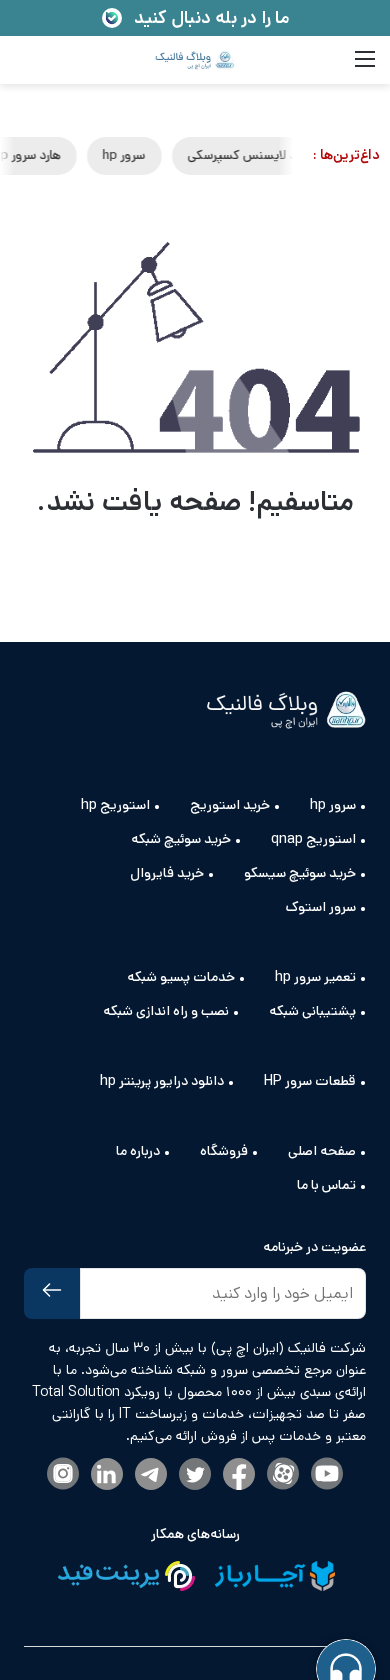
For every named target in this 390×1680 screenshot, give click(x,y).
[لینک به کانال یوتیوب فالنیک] (327, 1475)
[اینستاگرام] (63, 1475)
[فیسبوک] (239, 1475)
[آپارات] (283, 1475)
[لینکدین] (107, 1475)
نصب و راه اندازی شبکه (166, 1011)
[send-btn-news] (52, 1293)
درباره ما (138, 1151)
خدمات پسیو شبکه (181, 977)
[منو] (365, 67)
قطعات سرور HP (310, 1081)
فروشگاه (224, 1151)
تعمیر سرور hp (315, 977)
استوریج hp (115, 805)
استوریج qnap (313, 839)
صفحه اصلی (322, 1151)
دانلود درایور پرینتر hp (162, 1081)
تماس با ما (326, 1185)
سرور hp (178, 155)
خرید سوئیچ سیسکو (300, 873)
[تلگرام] (151, 1475)
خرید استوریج (230, 805)
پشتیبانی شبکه (312, 1011)
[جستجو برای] (25, 67)
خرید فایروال (167, 873)
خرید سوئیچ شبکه (181, 839)
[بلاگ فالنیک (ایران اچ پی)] (195, 60)
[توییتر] (195, 1475)
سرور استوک (321, 907)
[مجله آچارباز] (275, 1579)
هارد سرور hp (81, 155)
